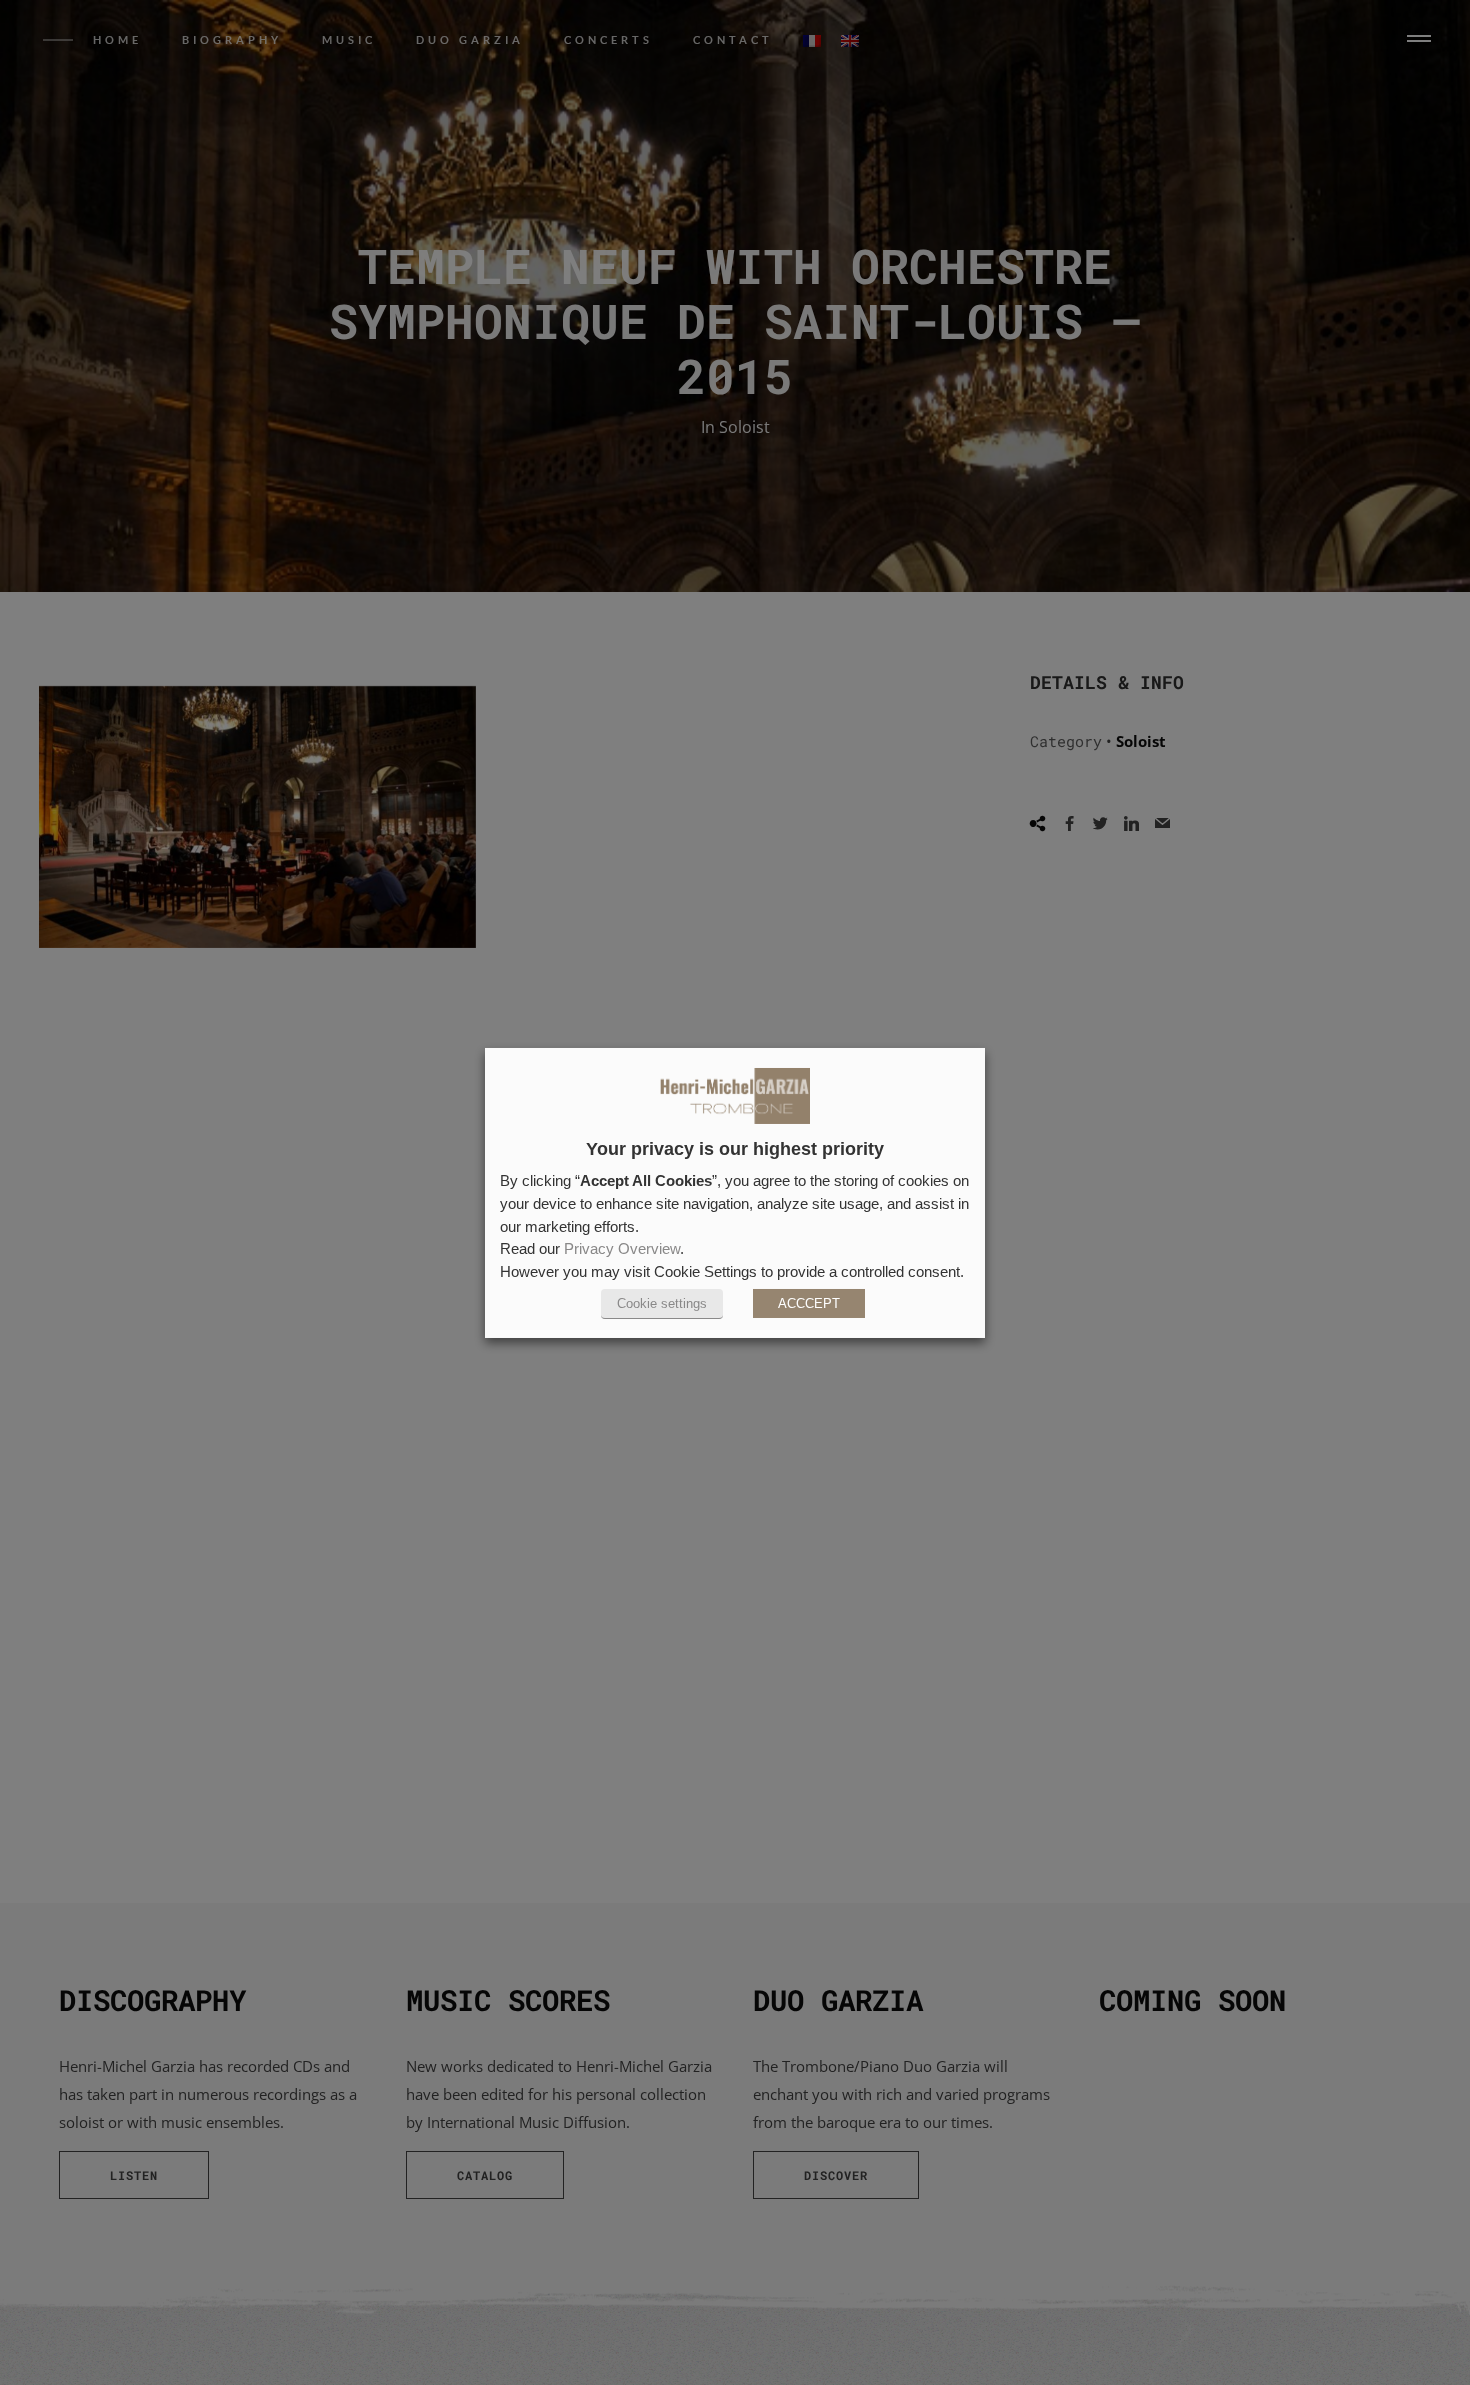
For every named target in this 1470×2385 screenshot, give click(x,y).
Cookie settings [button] (662, 1303)
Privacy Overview (622, 1249)
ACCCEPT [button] (809, 1303)
